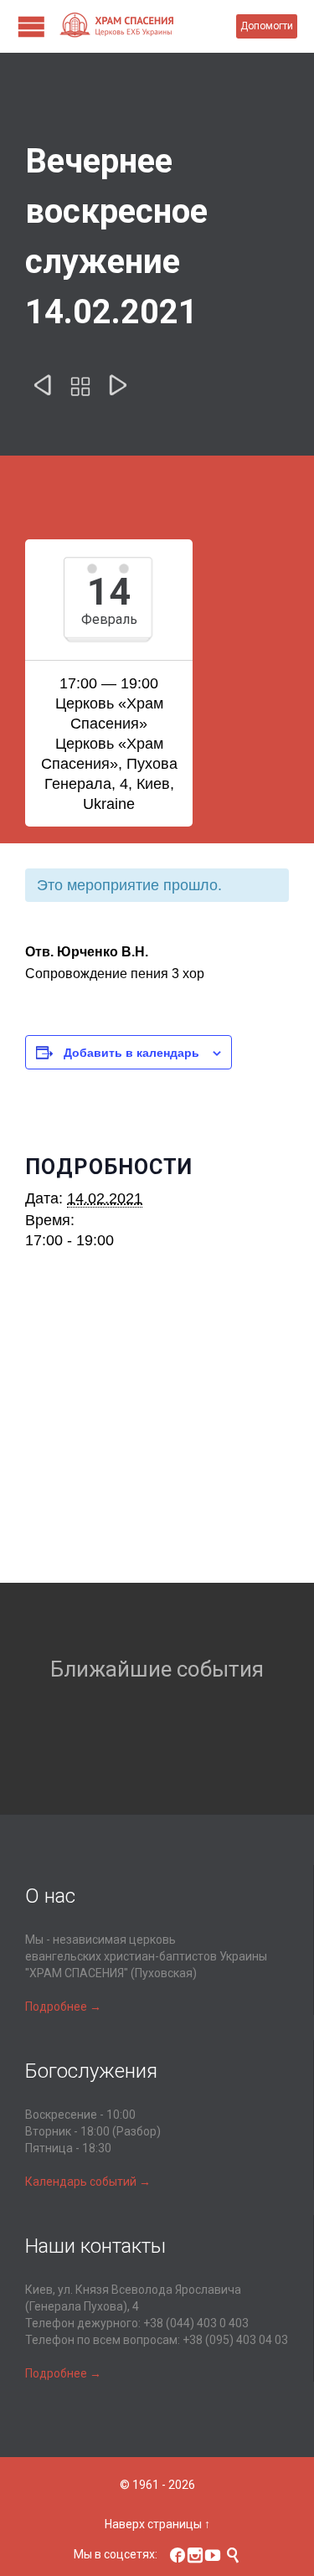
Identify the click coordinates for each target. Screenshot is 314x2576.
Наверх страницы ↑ (157, 2524)
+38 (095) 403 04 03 (235, 2340)
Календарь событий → (88, 2182)
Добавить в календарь (131, 1052)
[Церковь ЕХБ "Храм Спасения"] (147, 26)
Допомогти (267, 26)
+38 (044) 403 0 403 (196, 2323)
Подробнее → (63, 2007)
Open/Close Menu (31, 26)
